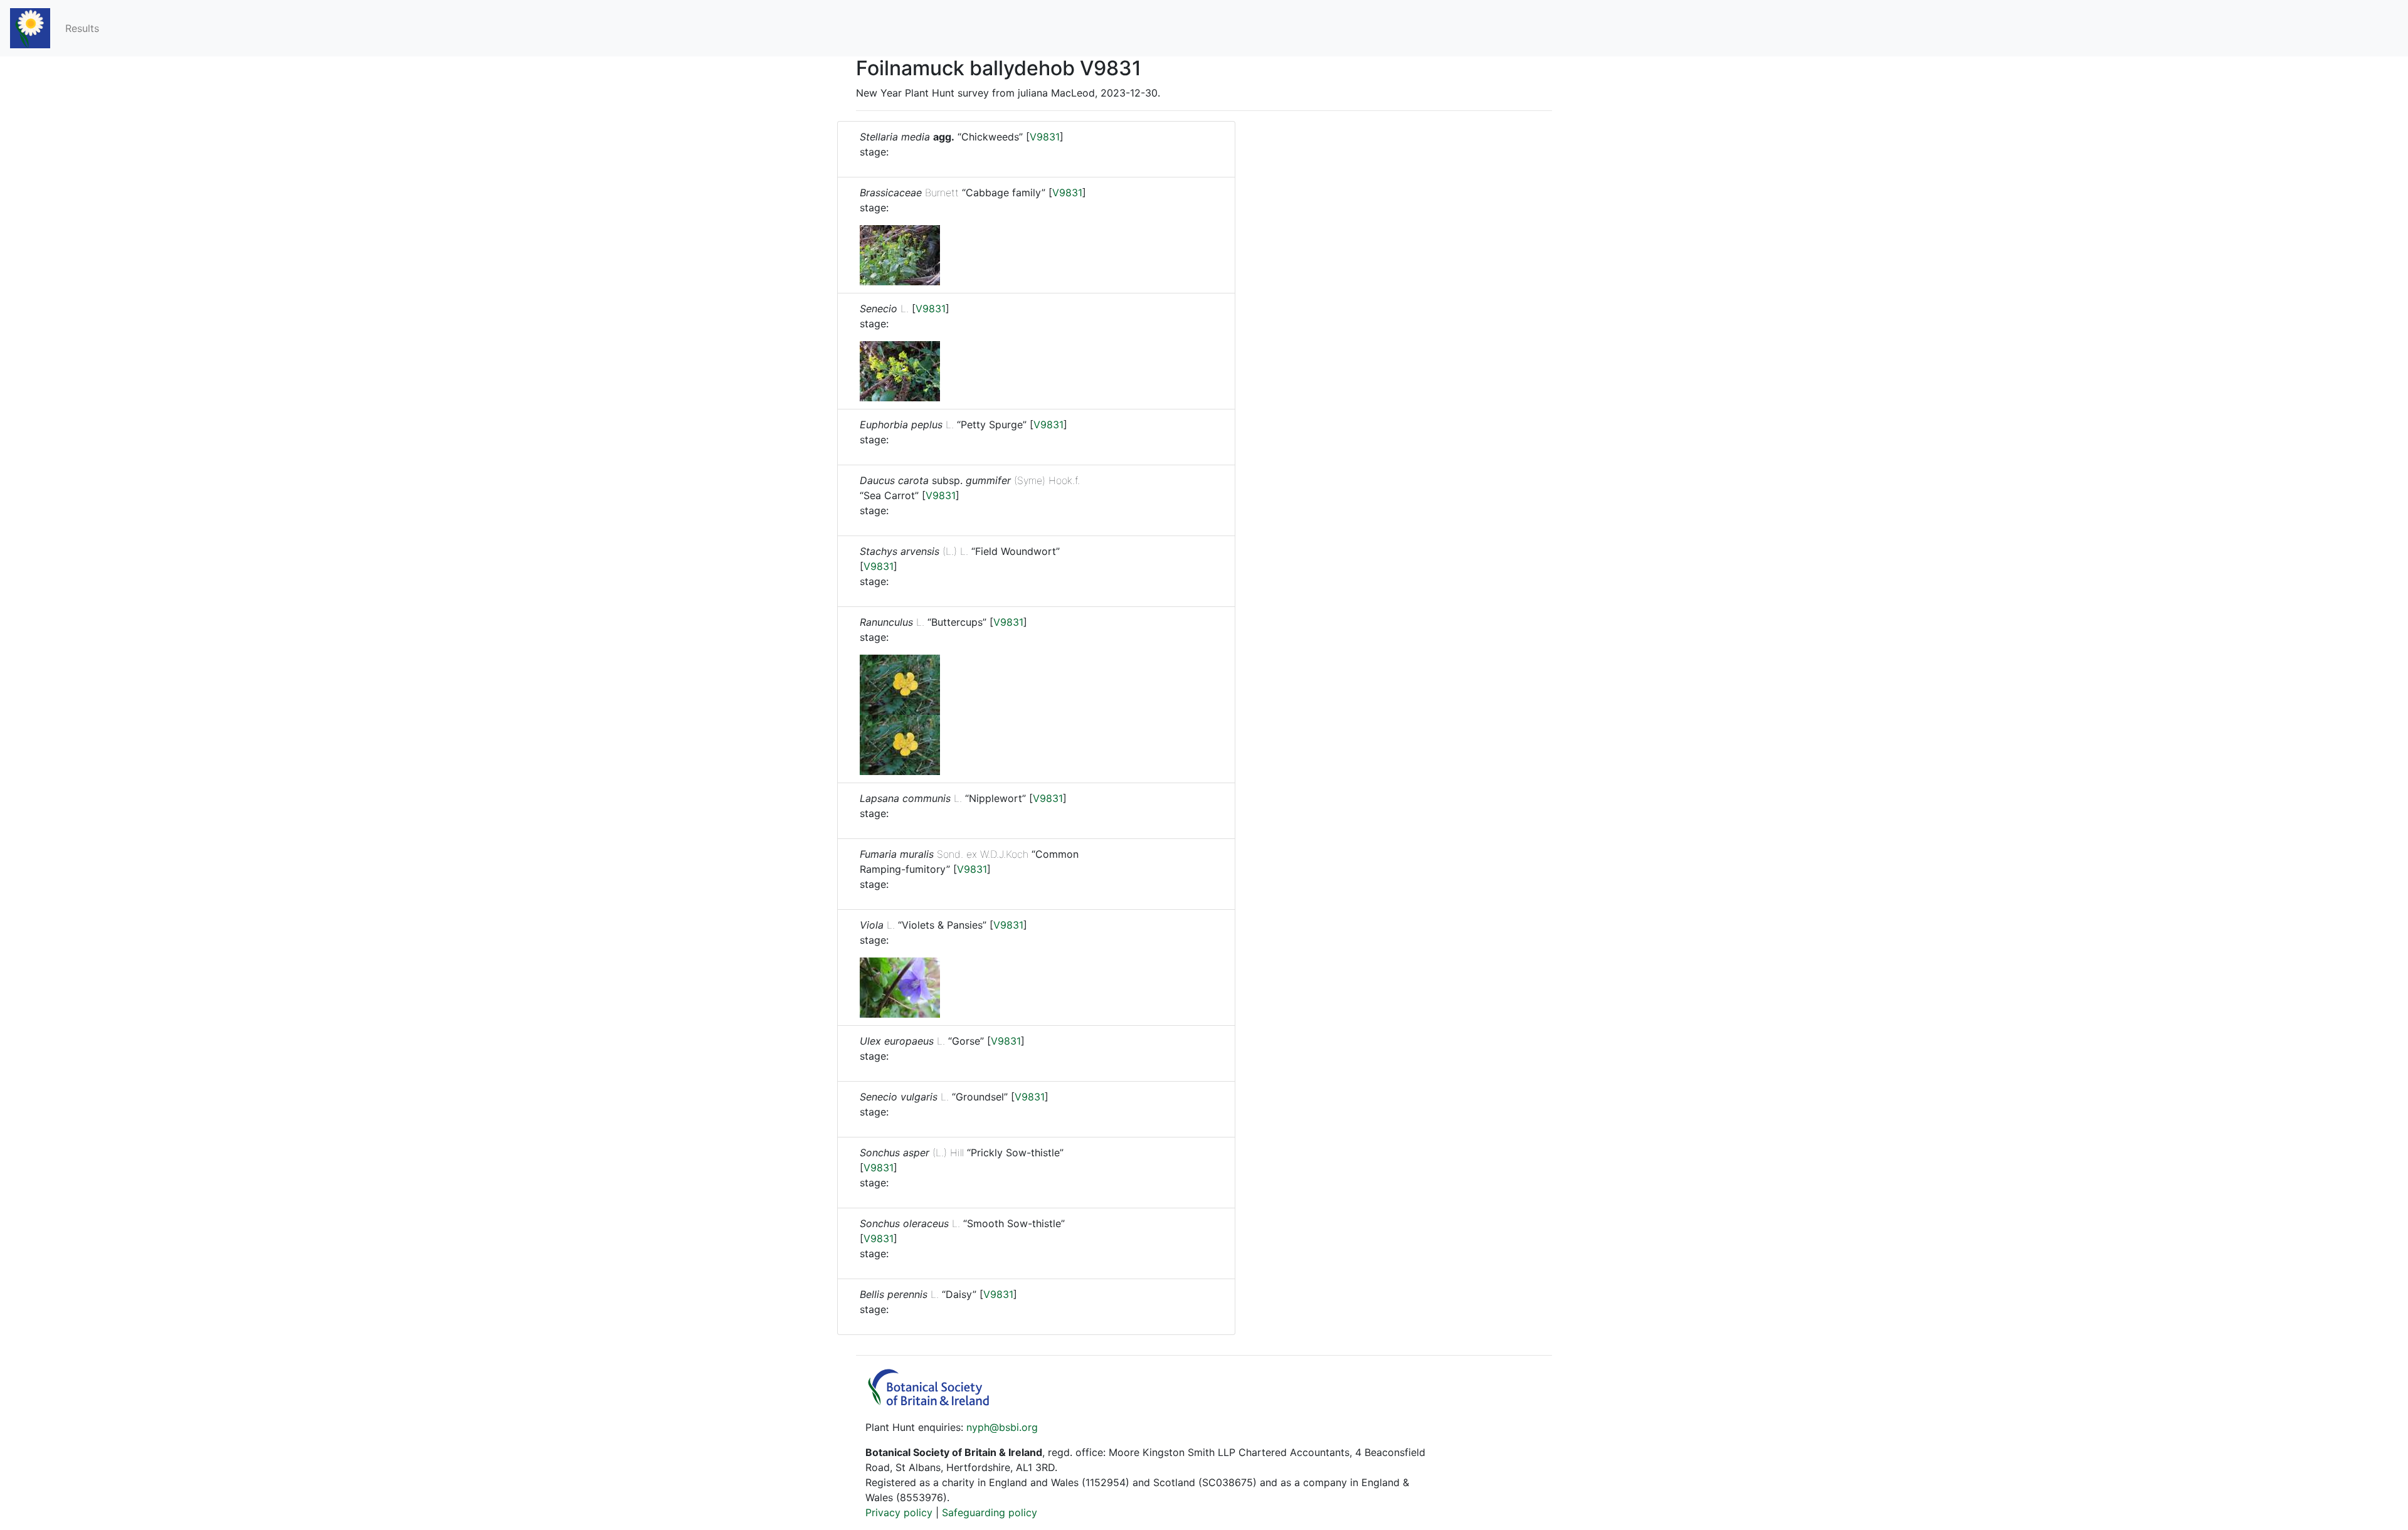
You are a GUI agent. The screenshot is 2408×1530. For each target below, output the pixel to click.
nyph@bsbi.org (1002, 1427)
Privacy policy (899, 1512)
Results (82, 28)
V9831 (1045, 137)
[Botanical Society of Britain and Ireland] (934, 1402)
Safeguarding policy (990, 1512)
